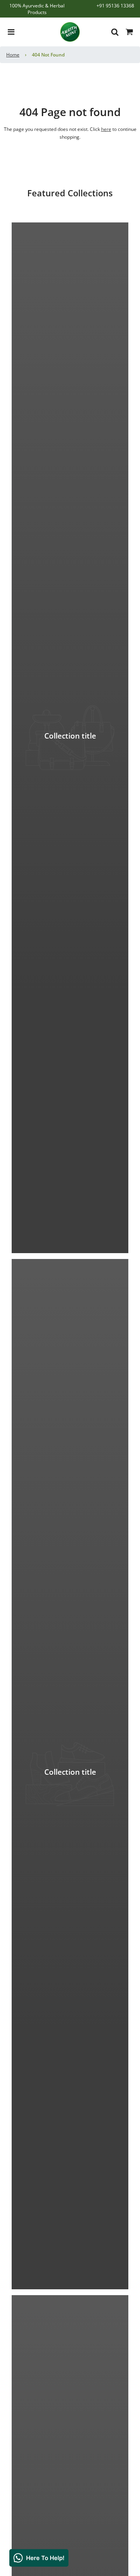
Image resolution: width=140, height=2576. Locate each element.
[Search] (113, 32)
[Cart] (129, 32)
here (106, 129)
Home (13, 55)
